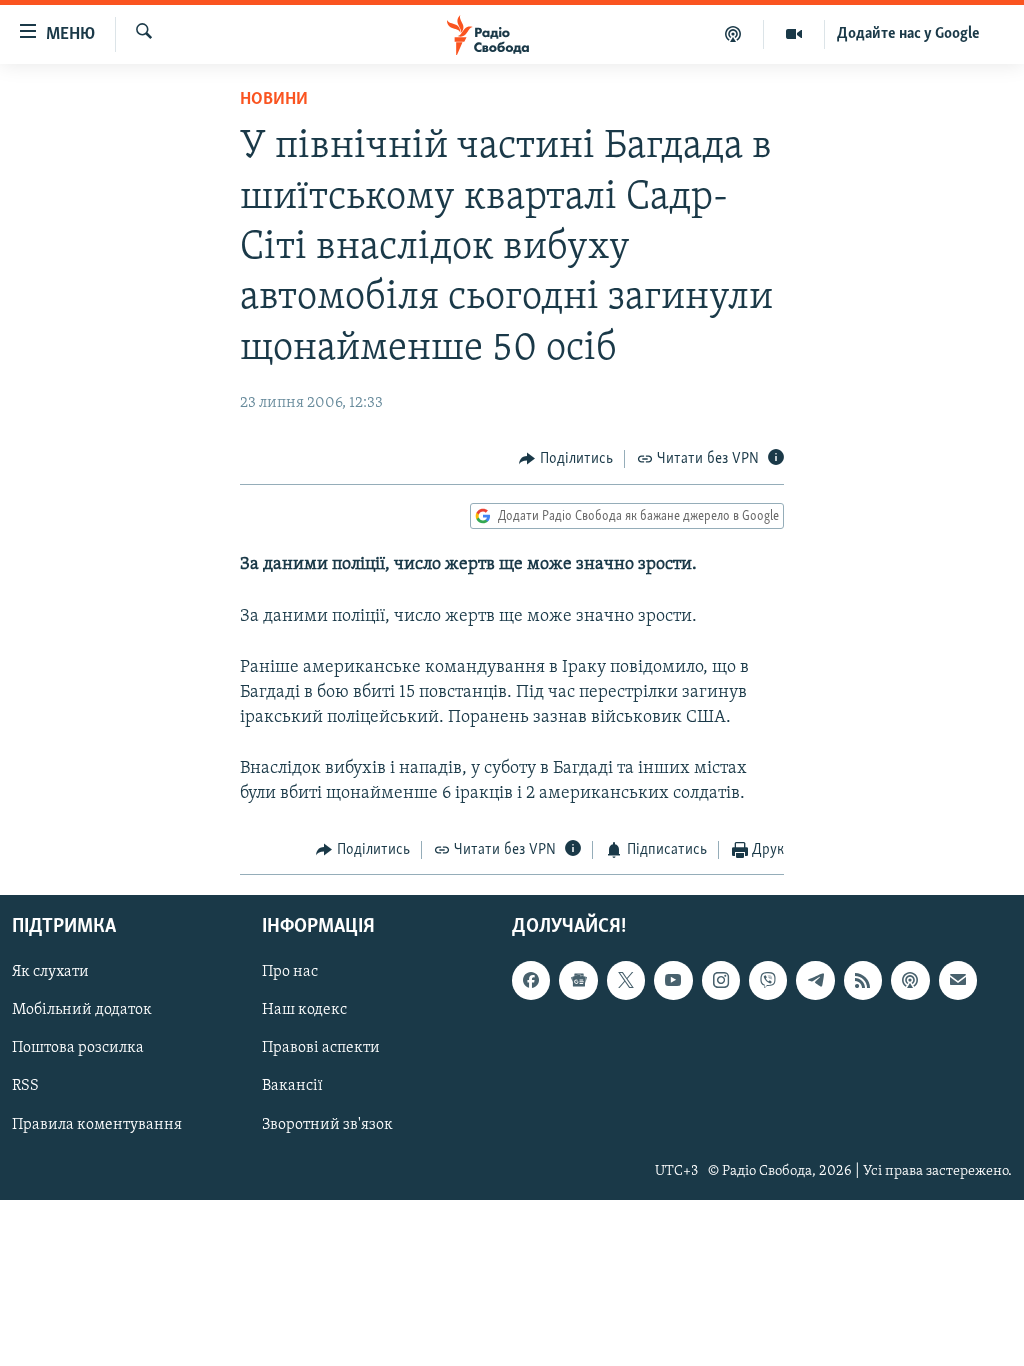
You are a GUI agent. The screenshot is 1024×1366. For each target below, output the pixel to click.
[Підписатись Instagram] (721, 981)
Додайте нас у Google (908, 34)
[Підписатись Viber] (768, 981)
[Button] (566, 459)
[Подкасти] (733, 34)
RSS (25, 1087)
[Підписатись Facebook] (531, 981)
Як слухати (50, 973)
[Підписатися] (958, 981)
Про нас (290, 973)
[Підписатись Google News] (578, 981)
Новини (274, 100)
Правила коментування (97, 1125)
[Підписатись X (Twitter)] (626, 981)
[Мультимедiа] (794, 34)
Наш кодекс (304, 1011)
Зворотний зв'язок (327, 1125)
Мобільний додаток (82, 1011)
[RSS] (863, 981)
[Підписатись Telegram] (815, 981)
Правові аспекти (321, 1049)
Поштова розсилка (78, 1049)
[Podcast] (910, 981)
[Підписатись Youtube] (673, 981)
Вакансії (292, 1087)
